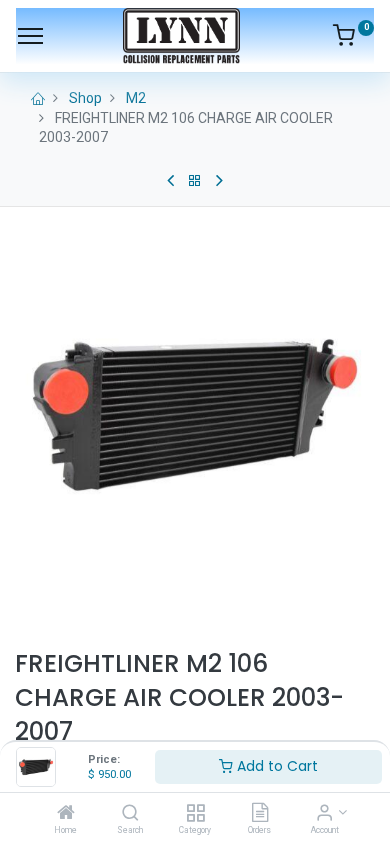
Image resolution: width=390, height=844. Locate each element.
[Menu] (30, 36)
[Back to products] (195, 181)
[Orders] (260, 814)
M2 (136, 98)
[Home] (66, 814)
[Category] (195, 814)
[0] (353, 39)
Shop (85, 98)
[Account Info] (324, 814)
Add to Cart (275, 766)
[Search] (130, 814)
